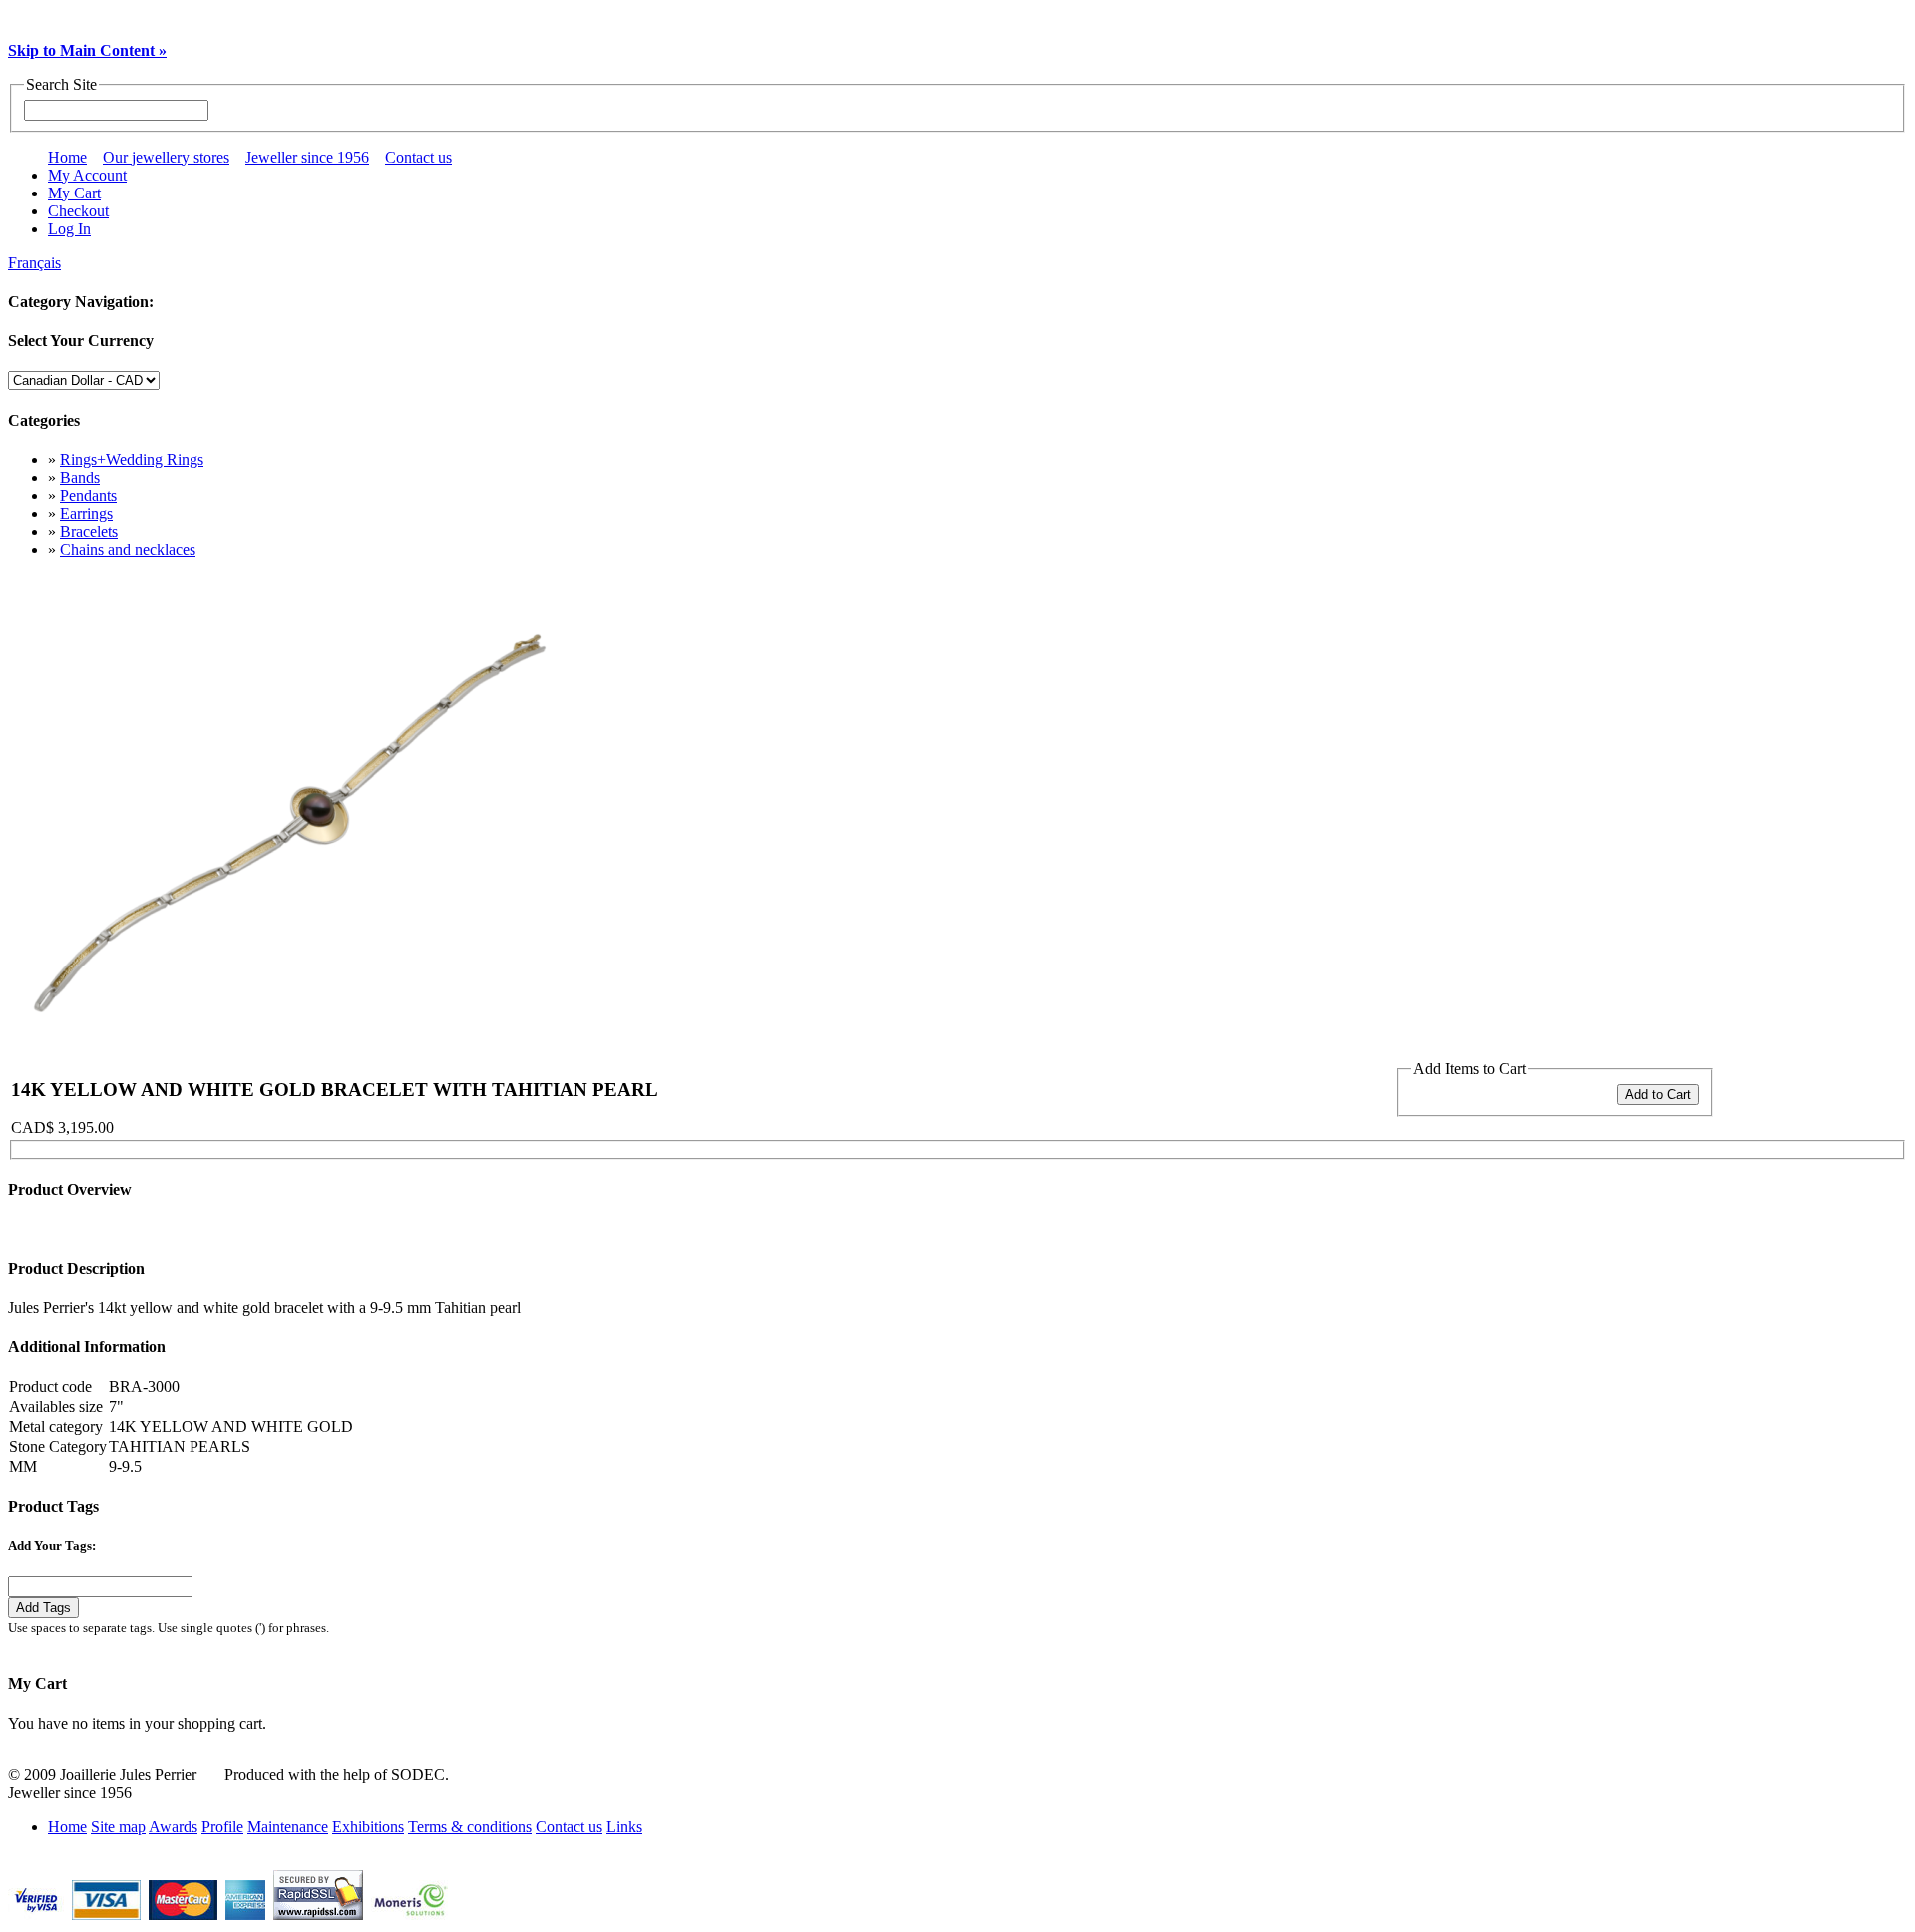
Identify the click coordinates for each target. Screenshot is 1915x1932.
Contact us (418, 157)
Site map (118, 1827)
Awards (173, 1827)
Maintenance (288, 1827)
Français (34, 263)
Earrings (86, 513)
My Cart (74, 193)
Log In (69, 229)
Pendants (88, 495)
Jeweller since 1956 (307, 157)
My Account (87, 175)
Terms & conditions (470, 1827)
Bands (80, 477)
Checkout (78, 211)
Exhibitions (368, 1827)
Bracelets (89, 531)
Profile (222, 1827)
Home (67, 157)
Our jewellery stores (166, 157)
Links (624, 1827)
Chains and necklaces (128, 549)
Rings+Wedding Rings (132, 459)
